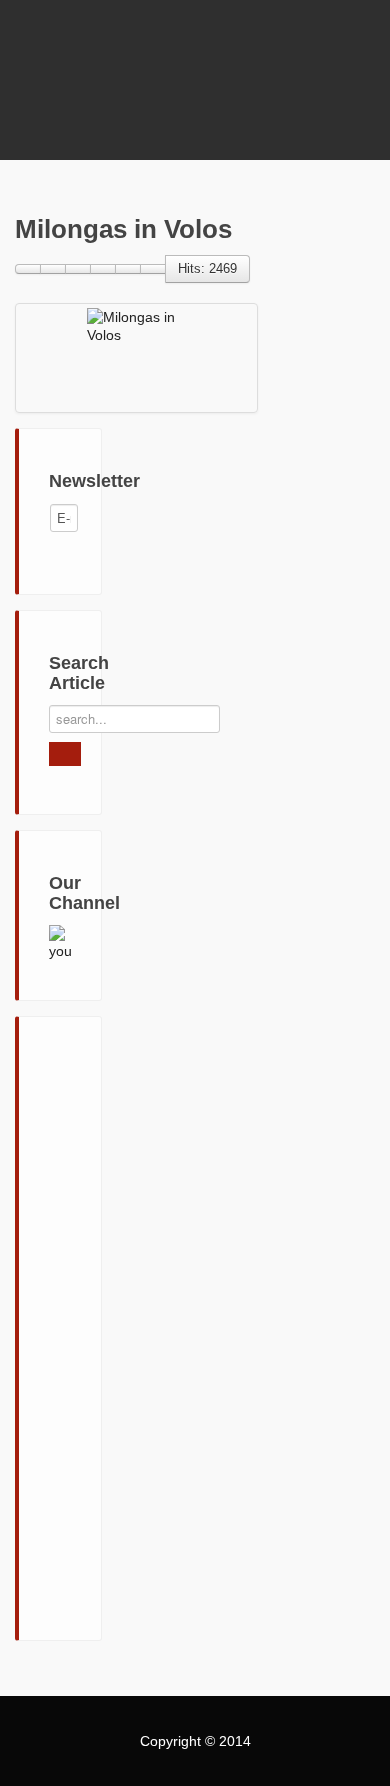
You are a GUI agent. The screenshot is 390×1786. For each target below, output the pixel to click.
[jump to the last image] (128, 269)
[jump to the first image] (53, 269)
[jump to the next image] (103, 269)
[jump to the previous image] (78, 269)
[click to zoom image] (153, 269)
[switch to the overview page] (28, 269)
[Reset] (65, 754)
